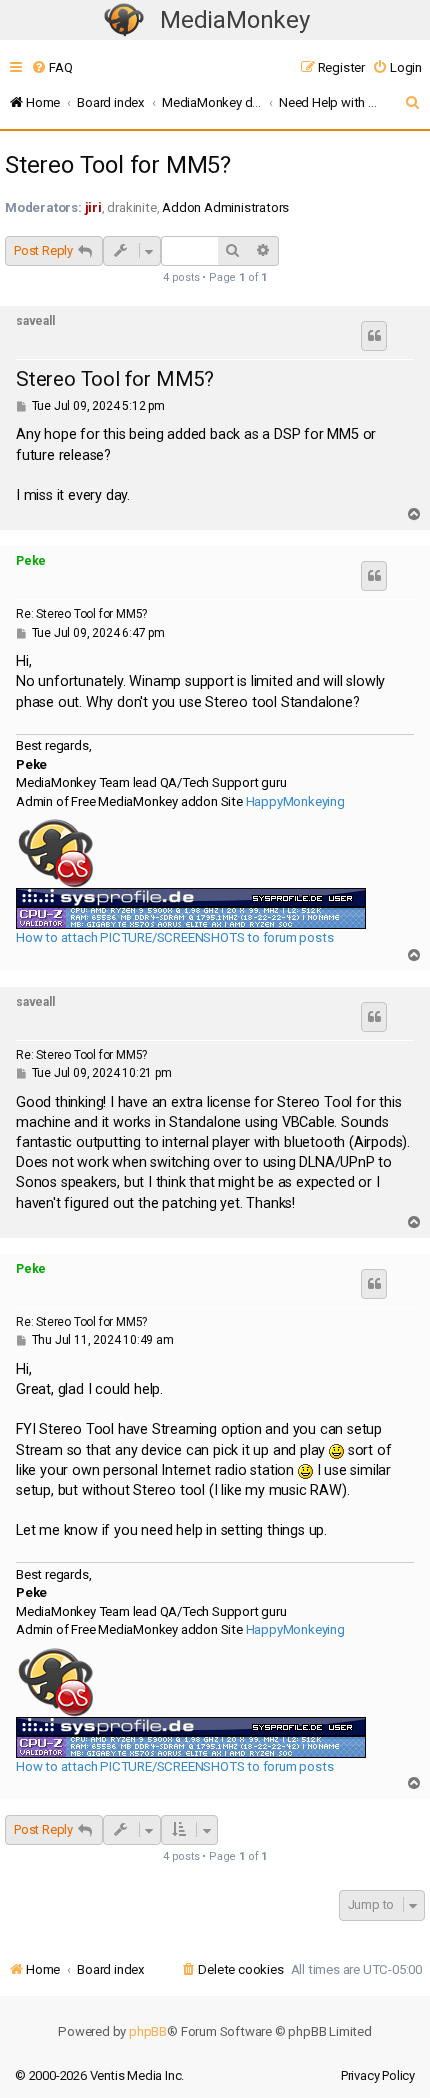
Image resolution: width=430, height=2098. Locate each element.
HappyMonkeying (295, 801)
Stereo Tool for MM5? (118, 165)
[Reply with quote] (374, 336)
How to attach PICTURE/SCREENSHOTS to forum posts (174, 937)
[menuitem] (51, 67)
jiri (93, 207)
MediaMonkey (235, 20)
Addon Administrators (225, 207)
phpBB (148, 2031)
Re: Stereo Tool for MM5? (81, 614)
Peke (31, 561)
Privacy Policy (378, 2075)
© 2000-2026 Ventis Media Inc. (99, 2075)
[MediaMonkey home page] (124, 20)
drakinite (131, 207)
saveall (35, 321)
